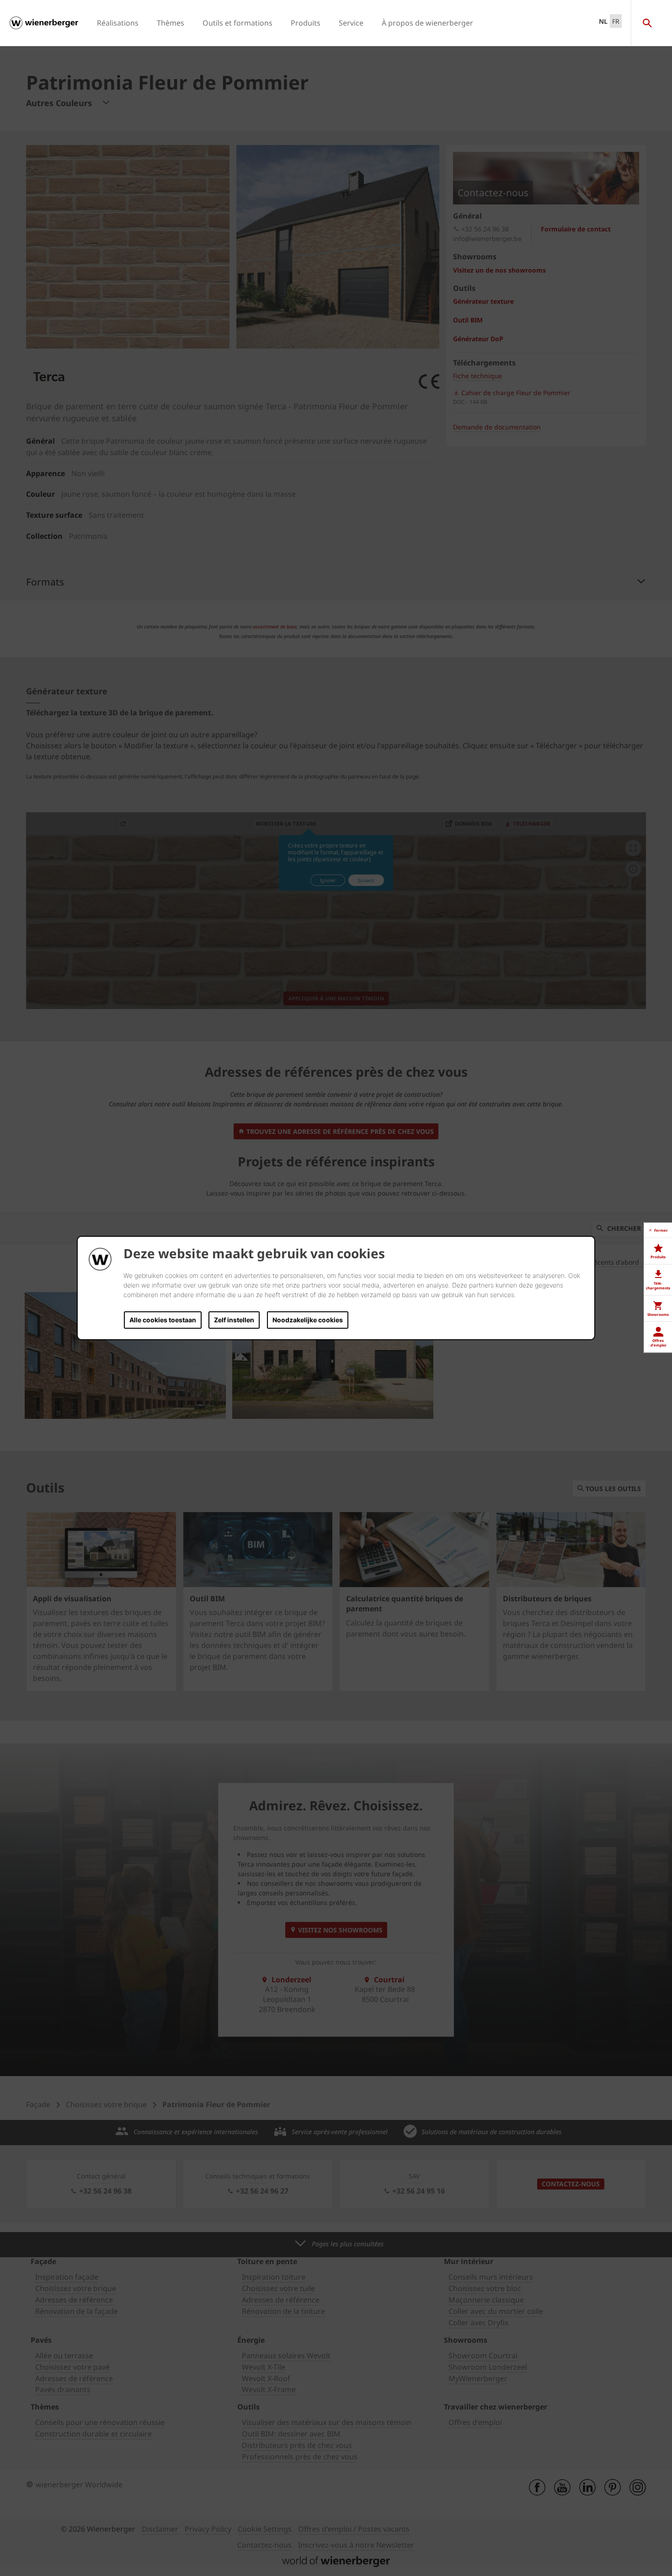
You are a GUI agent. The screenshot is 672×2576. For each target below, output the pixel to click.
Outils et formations (237, 23)
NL (603, 21)
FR (616, 21)
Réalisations (118, 23)
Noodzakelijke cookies (308, 1320)
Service (351, 23)
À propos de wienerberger (427, 23)
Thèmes (171, 23)
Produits (306, 23)
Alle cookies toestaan (163, 1320)
